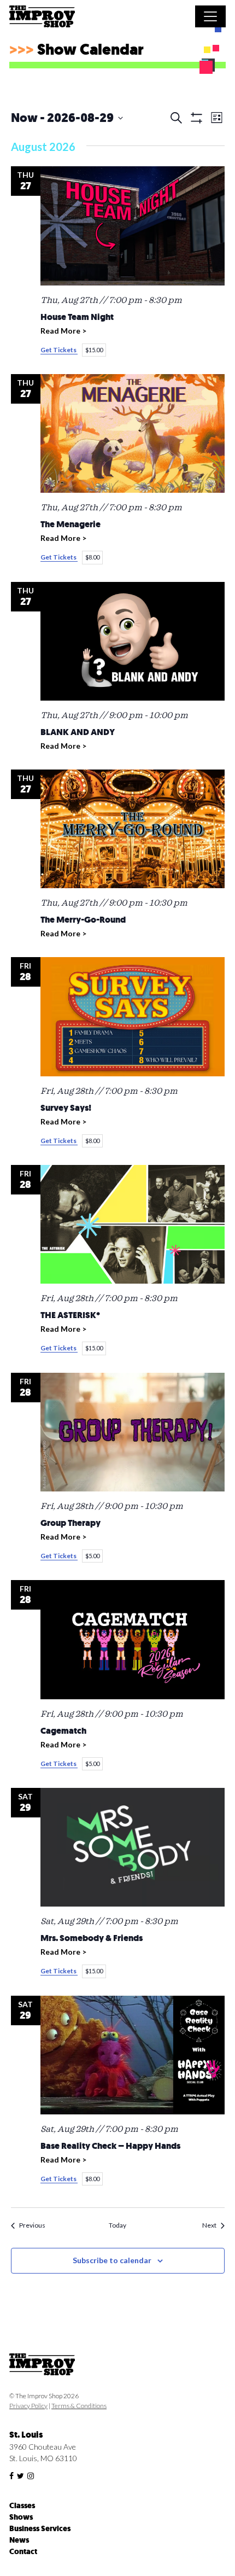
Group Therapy (70, 1523)
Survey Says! (66, 1108)
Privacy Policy (28, 2406)
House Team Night (77, 317)
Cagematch (63, 1731)
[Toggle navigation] (210, 16)
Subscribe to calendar (112, 2260)
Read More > (63, 331)
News (19, 2540)
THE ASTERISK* (70, 1315)
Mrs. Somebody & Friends (92, 1938)
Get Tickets (59, 350)
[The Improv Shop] (42, 18)
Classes (22, 2506)
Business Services (40, 2529)
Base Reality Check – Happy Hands (110, 2146)
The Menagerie (70, 524)
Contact (23, 2552)
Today (117, 2225)
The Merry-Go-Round (83, 920)
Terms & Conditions (79, 2406)
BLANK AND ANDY (78, 732)
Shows (21, 2517)
